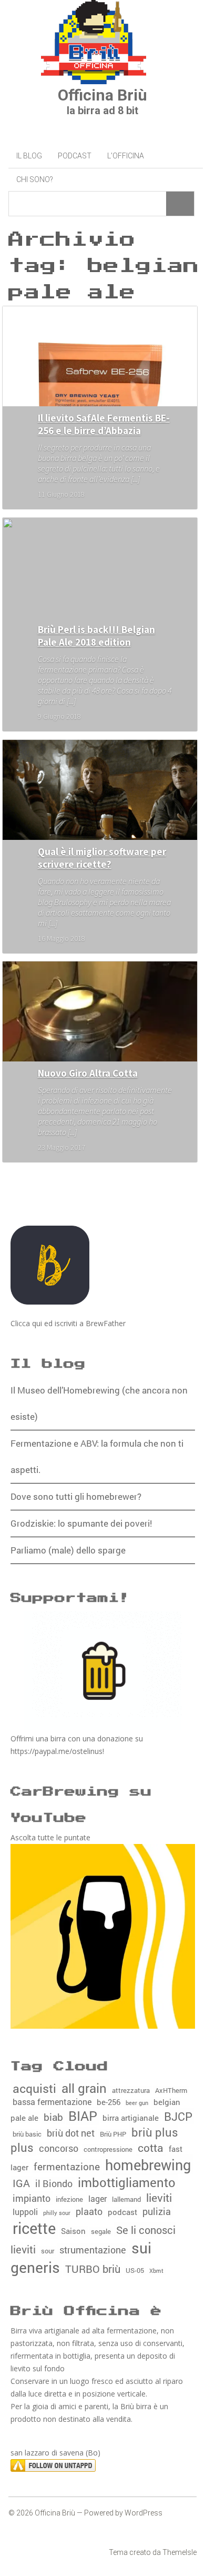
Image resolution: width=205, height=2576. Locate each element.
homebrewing (148, 2164)
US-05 (135, 2270)
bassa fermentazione (52, 2102)
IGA (21, 2183)
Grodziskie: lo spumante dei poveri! (81, 1523)
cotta (151, 2148)
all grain (84, 2088)
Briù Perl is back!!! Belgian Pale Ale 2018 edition (96, 636)
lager (98, 2198)
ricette (34, 2228)
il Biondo (54, 2184)
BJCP (178, 2116)
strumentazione (93, 2250)
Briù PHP (113, 2134)
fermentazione (67, 2166)
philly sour (57, 2213)
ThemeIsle (180, 2552)
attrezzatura (131, 2090)
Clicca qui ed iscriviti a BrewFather (68, 1323)
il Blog (29, 156)
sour (48, 2251)
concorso (59, 2148)
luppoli (25, 2212)
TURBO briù (93, 2269)
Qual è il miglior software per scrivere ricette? (102, 858)
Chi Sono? (35, 179)
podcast (122, 2212)
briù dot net (71, 2133)
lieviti (159, 2198)
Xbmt (156, 2271)
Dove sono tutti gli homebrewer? (76, 1496)
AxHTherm (171, 2090)
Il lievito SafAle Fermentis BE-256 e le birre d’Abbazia (104, 424)
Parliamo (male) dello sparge (68, 1550)
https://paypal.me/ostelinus (57, 1751)
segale (101, 2231)
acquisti (34, 2088)
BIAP (83, 2116)
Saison (73, 2231)
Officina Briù (102, 95)
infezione (69, 2199)
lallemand (126, 2199)
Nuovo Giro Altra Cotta (88, 1073)
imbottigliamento (127, 2182)
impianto (32, 2198)
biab (53, 2117)
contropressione (108, 2149)
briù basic (27, 2134)
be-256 (109, 2102)
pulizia (157, 2212)
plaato (89, 2211)
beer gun (137, 2103)
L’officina (126, 156)
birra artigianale (131, 2118)
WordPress (143, 2513)
